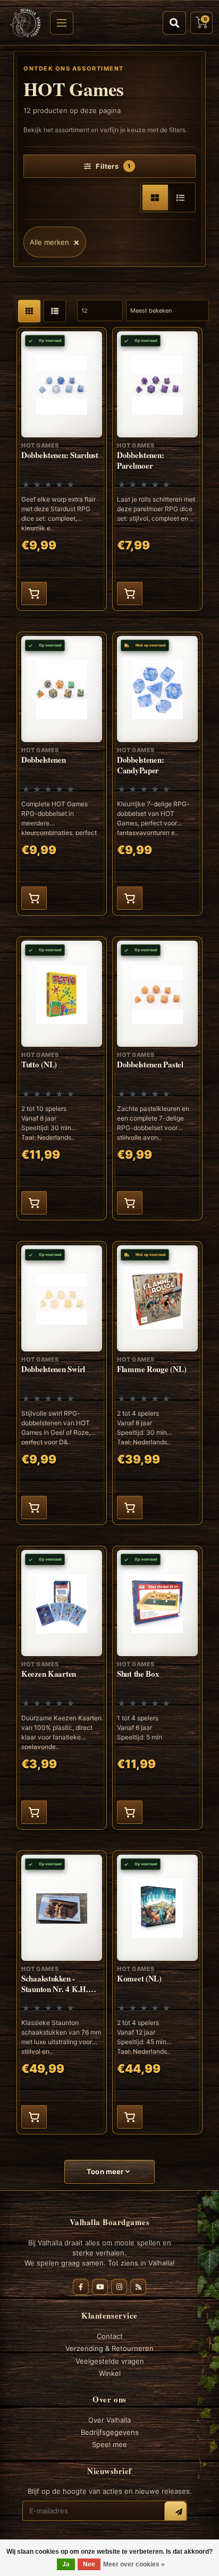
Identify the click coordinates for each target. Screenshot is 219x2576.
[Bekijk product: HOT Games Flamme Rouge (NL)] (157, 1383)
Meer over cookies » (134, 2564)
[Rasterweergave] (155, 197)
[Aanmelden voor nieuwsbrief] (175, 2512)
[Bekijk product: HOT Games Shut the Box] (157, 1688)
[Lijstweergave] (181, 197)
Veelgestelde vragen (110, 2361)
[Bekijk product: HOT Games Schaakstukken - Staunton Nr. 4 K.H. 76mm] (62, 1992)
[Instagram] (119, 2287)
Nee (89, 2564)
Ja (66, 2564)
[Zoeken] (174, 23)
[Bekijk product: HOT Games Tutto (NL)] (62, 1078)
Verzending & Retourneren (109, 2348)
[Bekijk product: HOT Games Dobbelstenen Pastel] (157, 1078)
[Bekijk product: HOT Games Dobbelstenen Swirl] (62, 1383)
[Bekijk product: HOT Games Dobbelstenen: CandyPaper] (157, 774)
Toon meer (106, 2172)
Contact (110, 2336)
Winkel (110, 2373)
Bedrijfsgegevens (110, 2432)
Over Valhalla (109, 2420)
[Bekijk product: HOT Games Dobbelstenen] (62, 774)
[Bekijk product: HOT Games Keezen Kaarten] (62, 1688)
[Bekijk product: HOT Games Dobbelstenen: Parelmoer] (157, 469)
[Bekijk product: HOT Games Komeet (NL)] (157, 1992)
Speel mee (109, 2444)
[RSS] (138, 2287)
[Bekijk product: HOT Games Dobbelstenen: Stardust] (62, 469)
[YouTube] (100, 2287)
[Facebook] (81, 2287)
